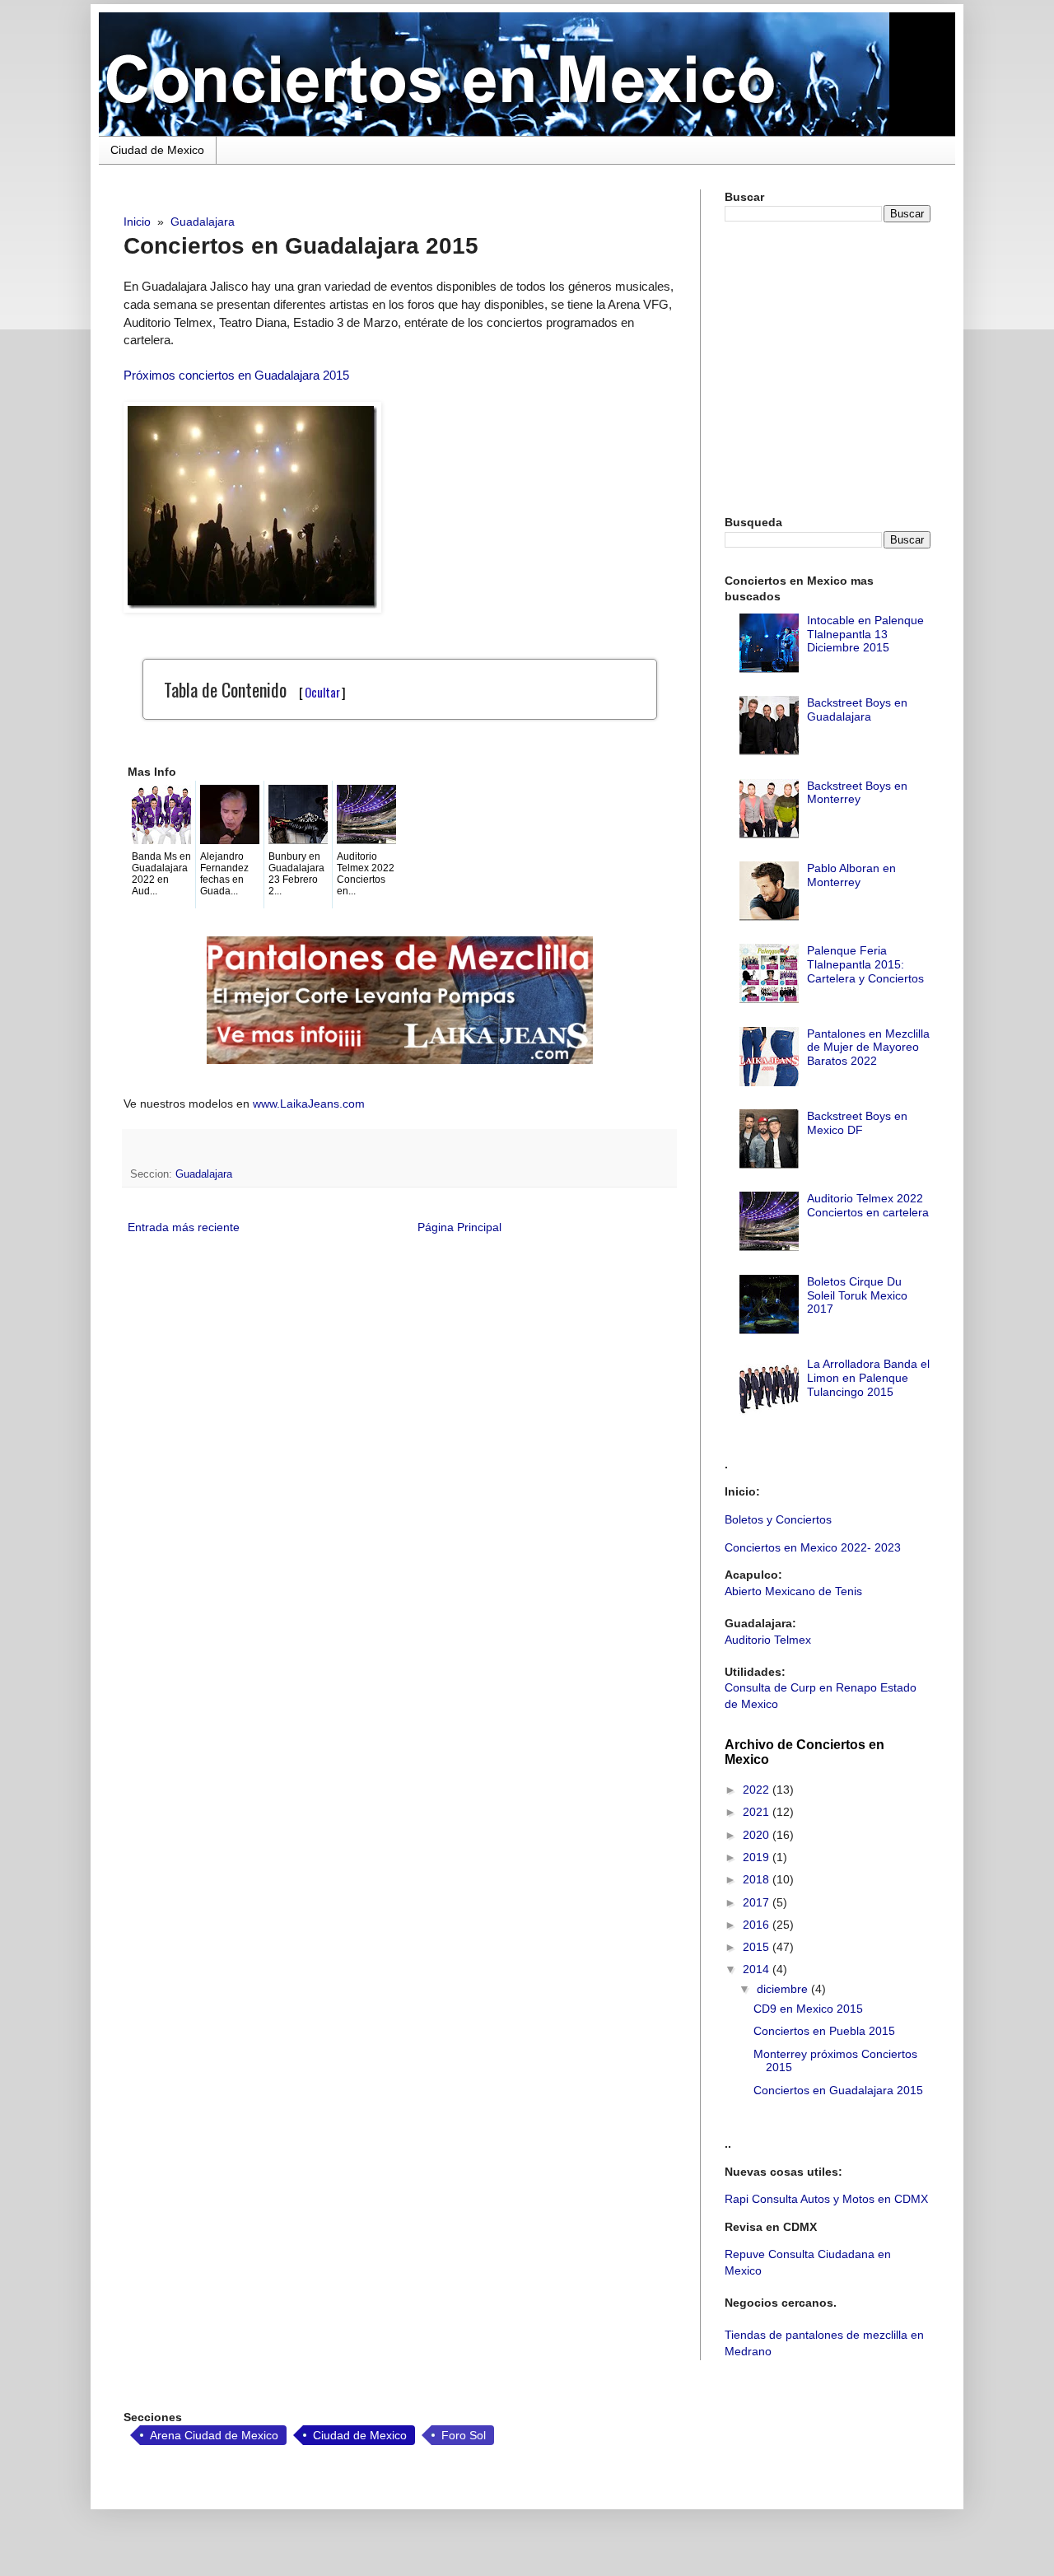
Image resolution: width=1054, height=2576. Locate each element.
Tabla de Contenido (255, 689)
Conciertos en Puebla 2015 (824, 2031)
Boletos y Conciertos (778, 1519)
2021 (758, 1812)
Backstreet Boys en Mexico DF (857, 1123)
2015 (758, 1947)
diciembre (784, 1989)
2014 (758, 1969)
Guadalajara (204, 1174)
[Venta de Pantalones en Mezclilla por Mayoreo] (400, 1060)
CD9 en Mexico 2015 (808, 2009)
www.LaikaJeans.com (309, 1104)
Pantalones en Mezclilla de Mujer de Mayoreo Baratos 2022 (868, 1048)
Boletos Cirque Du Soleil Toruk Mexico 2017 (857, 1295)
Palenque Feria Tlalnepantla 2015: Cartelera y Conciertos (865, 964)
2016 (758, 1925)
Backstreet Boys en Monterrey (857, 793)
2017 (758, 1902)
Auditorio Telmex (768, 1640)
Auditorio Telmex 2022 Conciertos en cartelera (868, 1205)
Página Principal (459, 1227)
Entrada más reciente (184, 1227)
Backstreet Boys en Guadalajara (857, 709)
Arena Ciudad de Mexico (214, 2435)
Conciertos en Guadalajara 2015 (838, 2090)
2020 (758, 1835)
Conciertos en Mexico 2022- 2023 (813, 1547)
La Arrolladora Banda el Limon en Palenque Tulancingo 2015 (868, 1378)
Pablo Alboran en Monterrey (851, 875)
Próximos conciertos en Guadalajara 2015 (236, 375)
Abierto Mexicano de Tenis (793, 1591)
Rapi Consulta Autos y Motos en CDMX (826, 2199)
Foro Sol (464, 2435)
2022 (758, 1790)
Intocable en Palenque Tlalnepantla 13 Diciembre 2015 (865, 634)
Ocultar (322, 692)
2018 (758, 1879)
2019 (758, 1857)
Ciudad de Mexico (157, 150)
